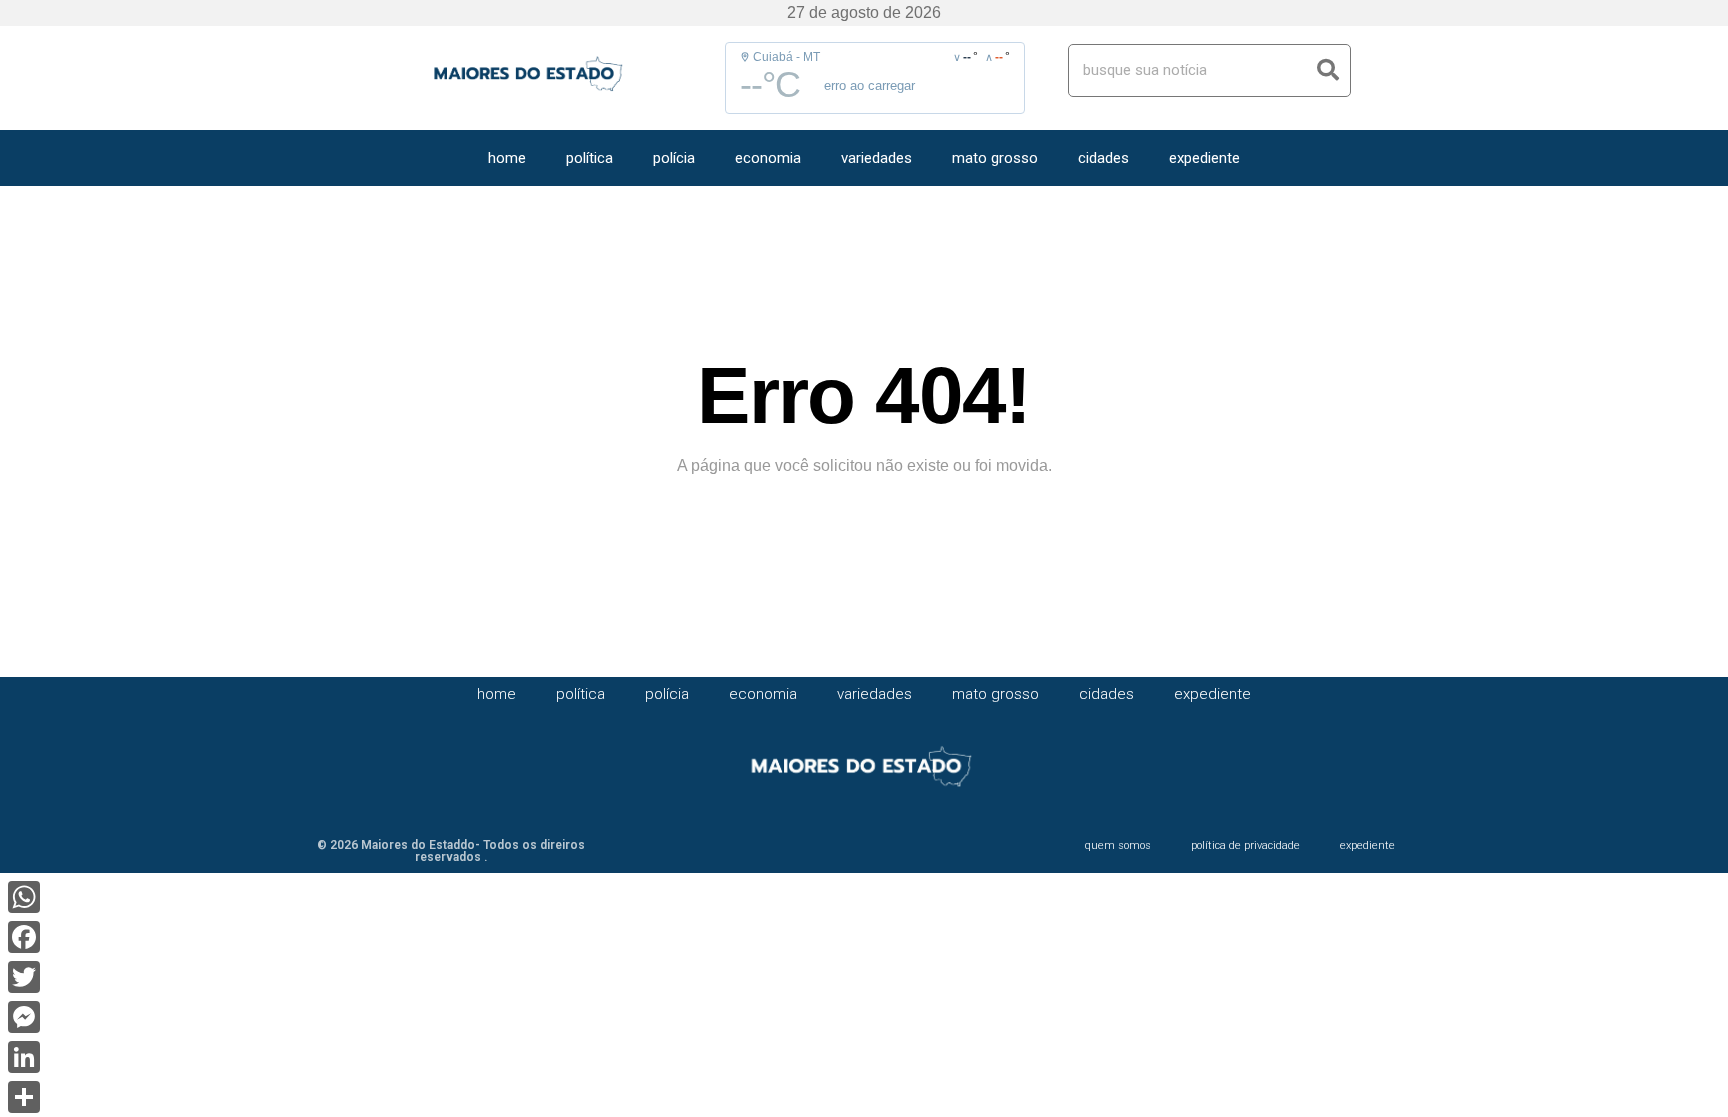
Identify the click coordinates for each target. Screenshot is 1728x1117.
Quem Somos (1118, 845)
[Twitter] (24, 977)
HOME (507, 158)
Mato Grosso (995, 158)
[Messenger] (24, 1017)
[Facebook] (24, 937)
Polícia (674, 158)
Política (589, 158)
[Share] (24, 1097)
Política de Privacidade (1245, 845)
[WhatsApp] (24, 897)
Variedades (876, 158)
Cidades (1103, 158)
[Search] (1328, 70)
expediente (1204, 158)
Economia (768, 158)
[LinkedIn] (24, 1057)
